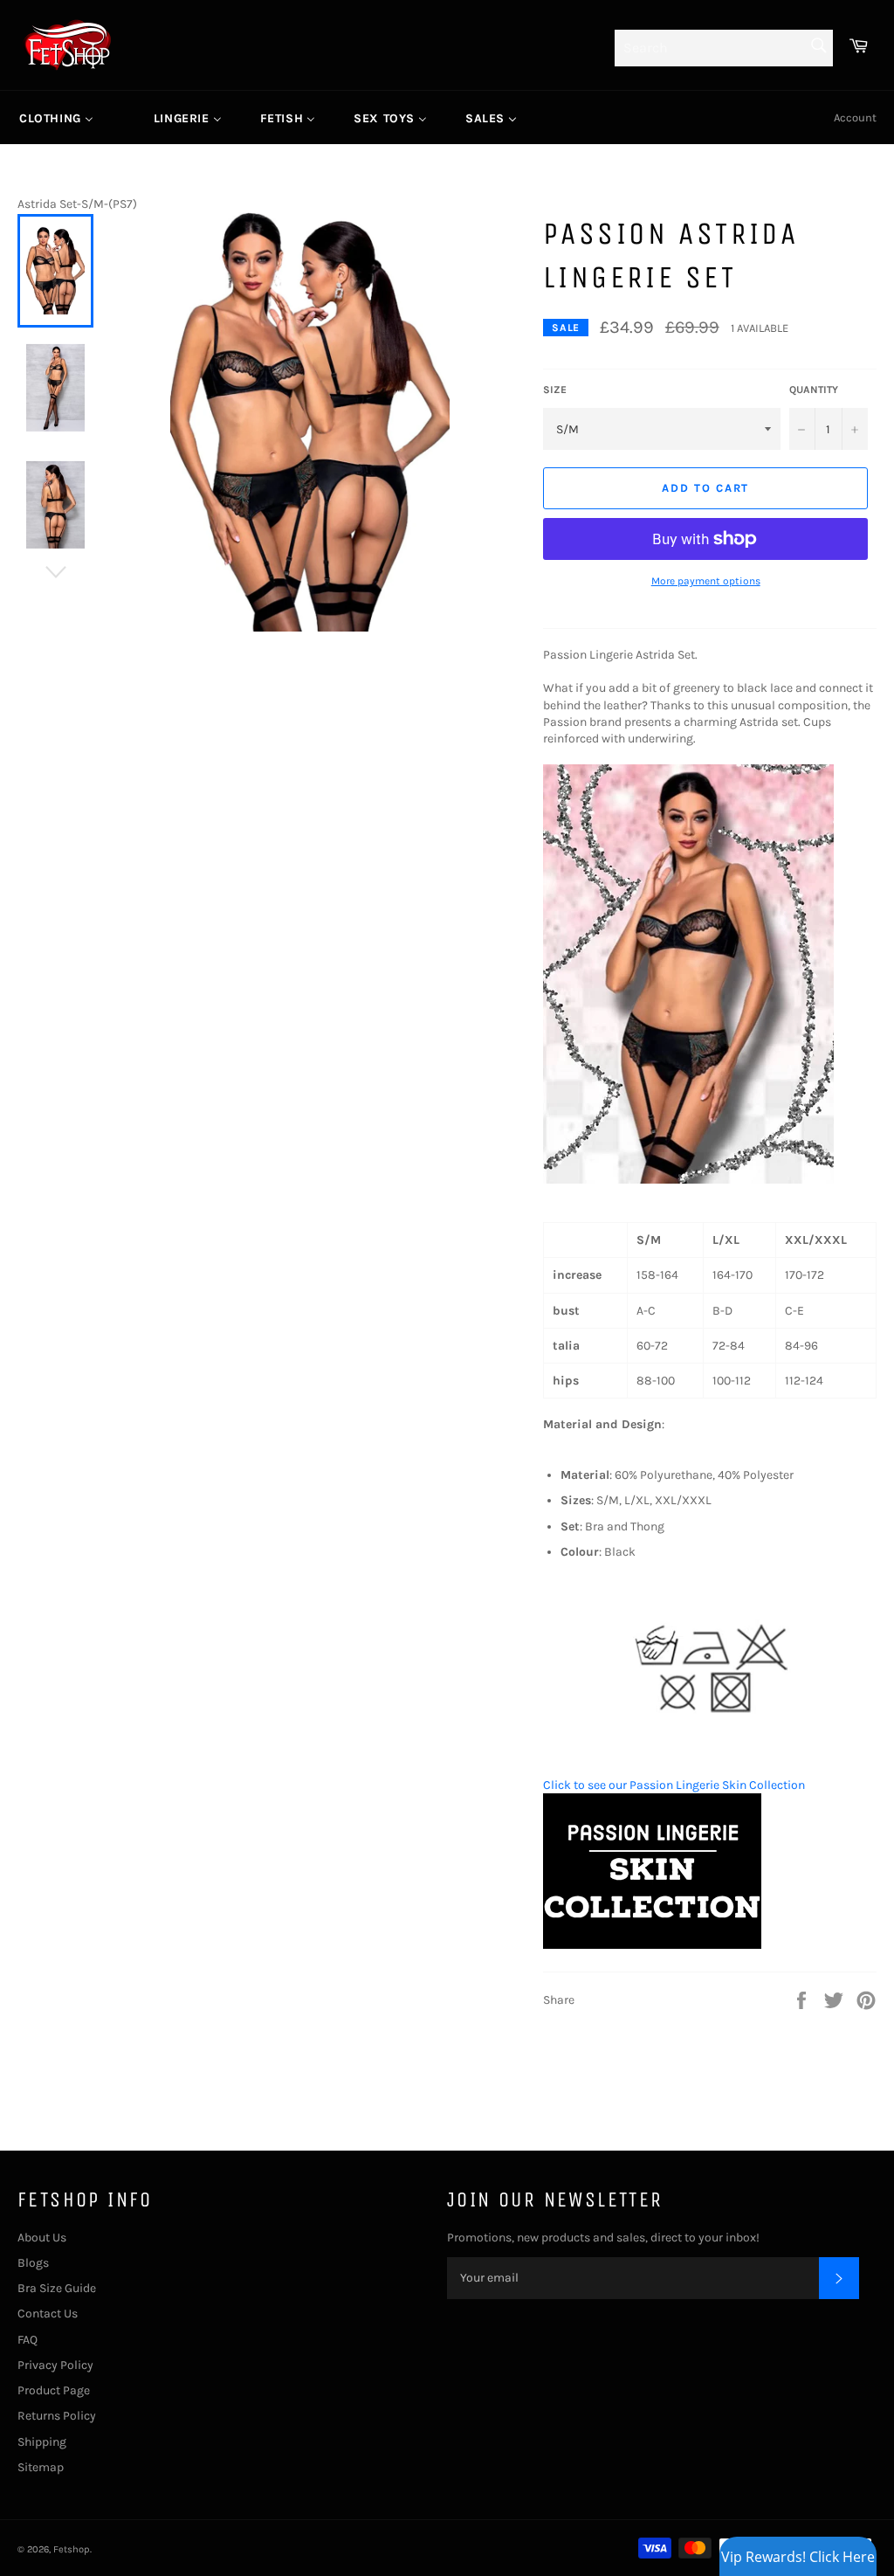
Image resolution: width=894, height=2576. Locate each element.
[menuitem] (56, 118)
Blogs (33, 2263)
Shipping (42, 2442)
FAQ (28, 2340)
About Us (42, 2238)
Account (855, 117)
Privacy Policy (55, 2365)
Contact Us (48, 2314)
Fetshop (72, 2549)
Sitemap (41, 2467)
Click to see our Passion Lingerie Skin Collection (674, 1785)
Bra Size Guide (57, 2288)
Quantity (814, 390)
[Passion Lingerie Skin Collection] (652, 1945)
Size (555, 390)
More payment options (706, 581)
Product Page (54, 2390)
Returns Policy (57, 2416)
